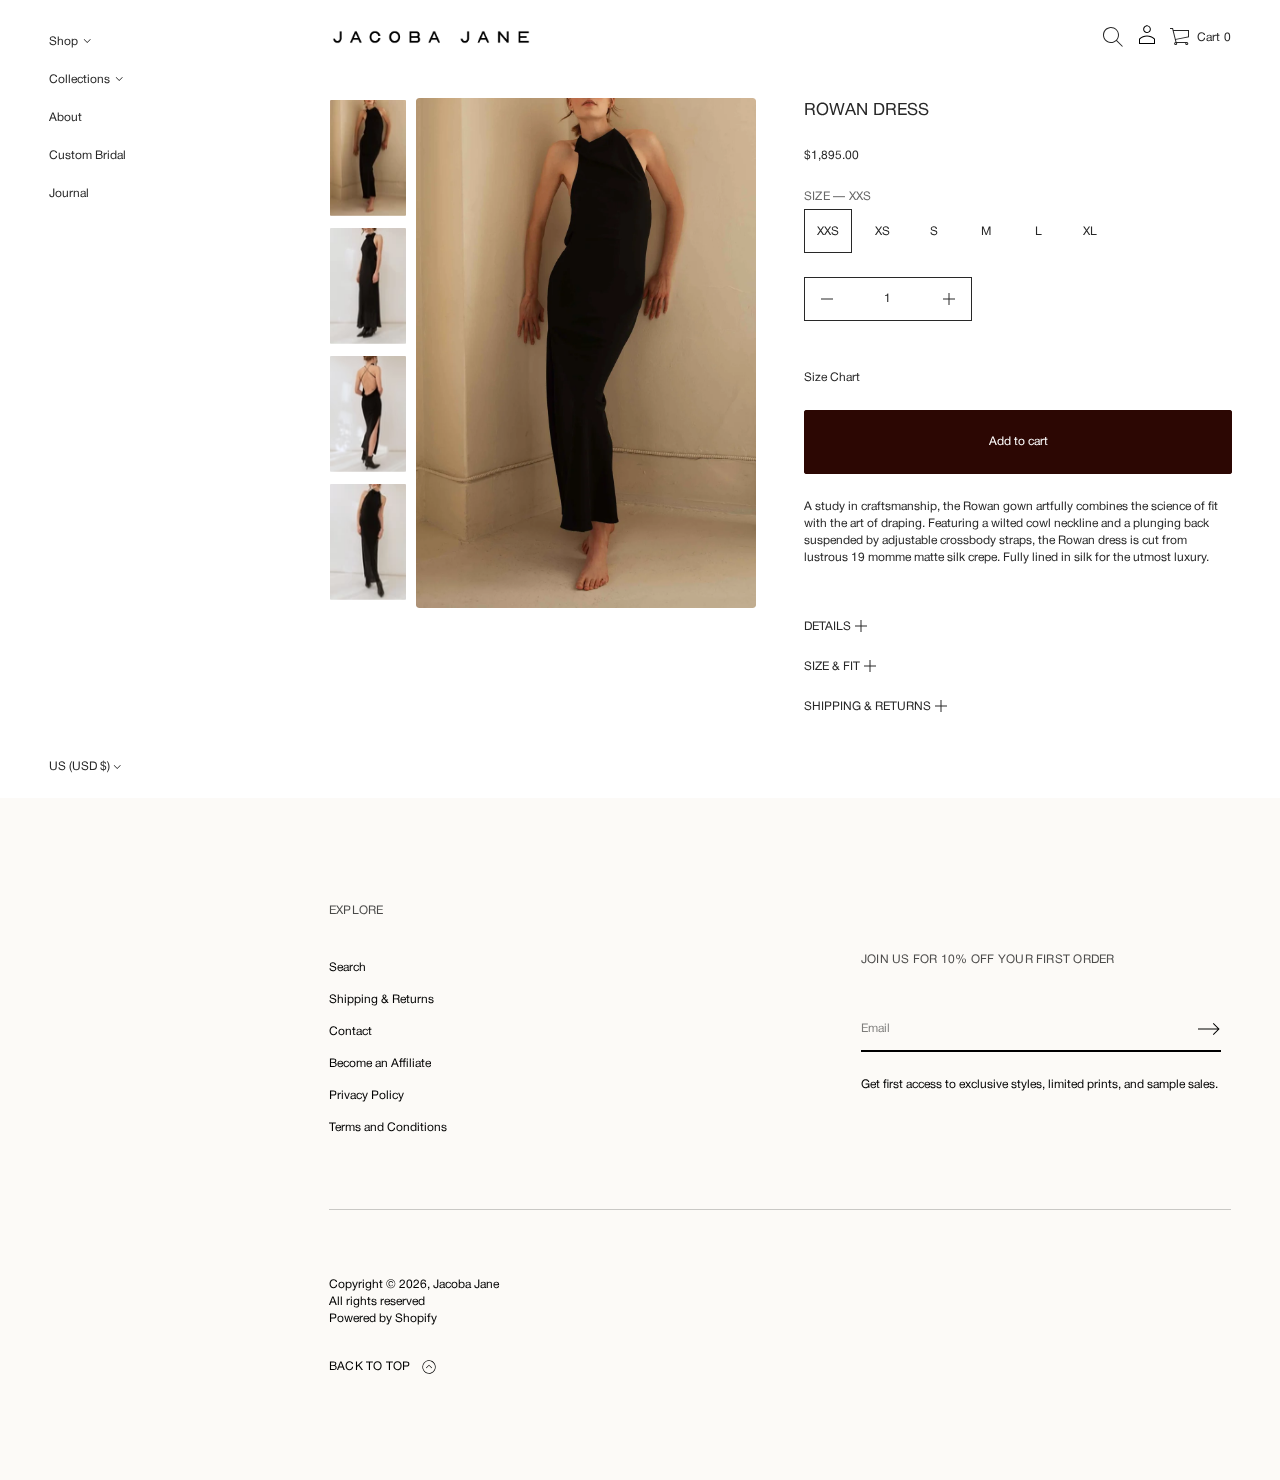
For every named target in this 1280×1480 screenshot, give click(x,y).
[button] (1113, 37)
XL (1090, 231)
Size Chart (832, 377)
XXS (828, 231)
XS (882, 231)
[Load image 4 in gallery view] (368, 542)
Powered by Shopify (383, 1318)
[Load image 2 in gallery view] (368, 286)
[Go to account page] (1147, 41)
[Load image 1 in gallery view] (368, 158)
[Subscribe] (1209, 1029)
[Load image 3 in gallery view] (368, 414)
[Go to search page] (1113, 37)
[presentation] (586, 353)
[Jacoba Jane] (431, 37)
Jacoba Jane (466, 1284)
